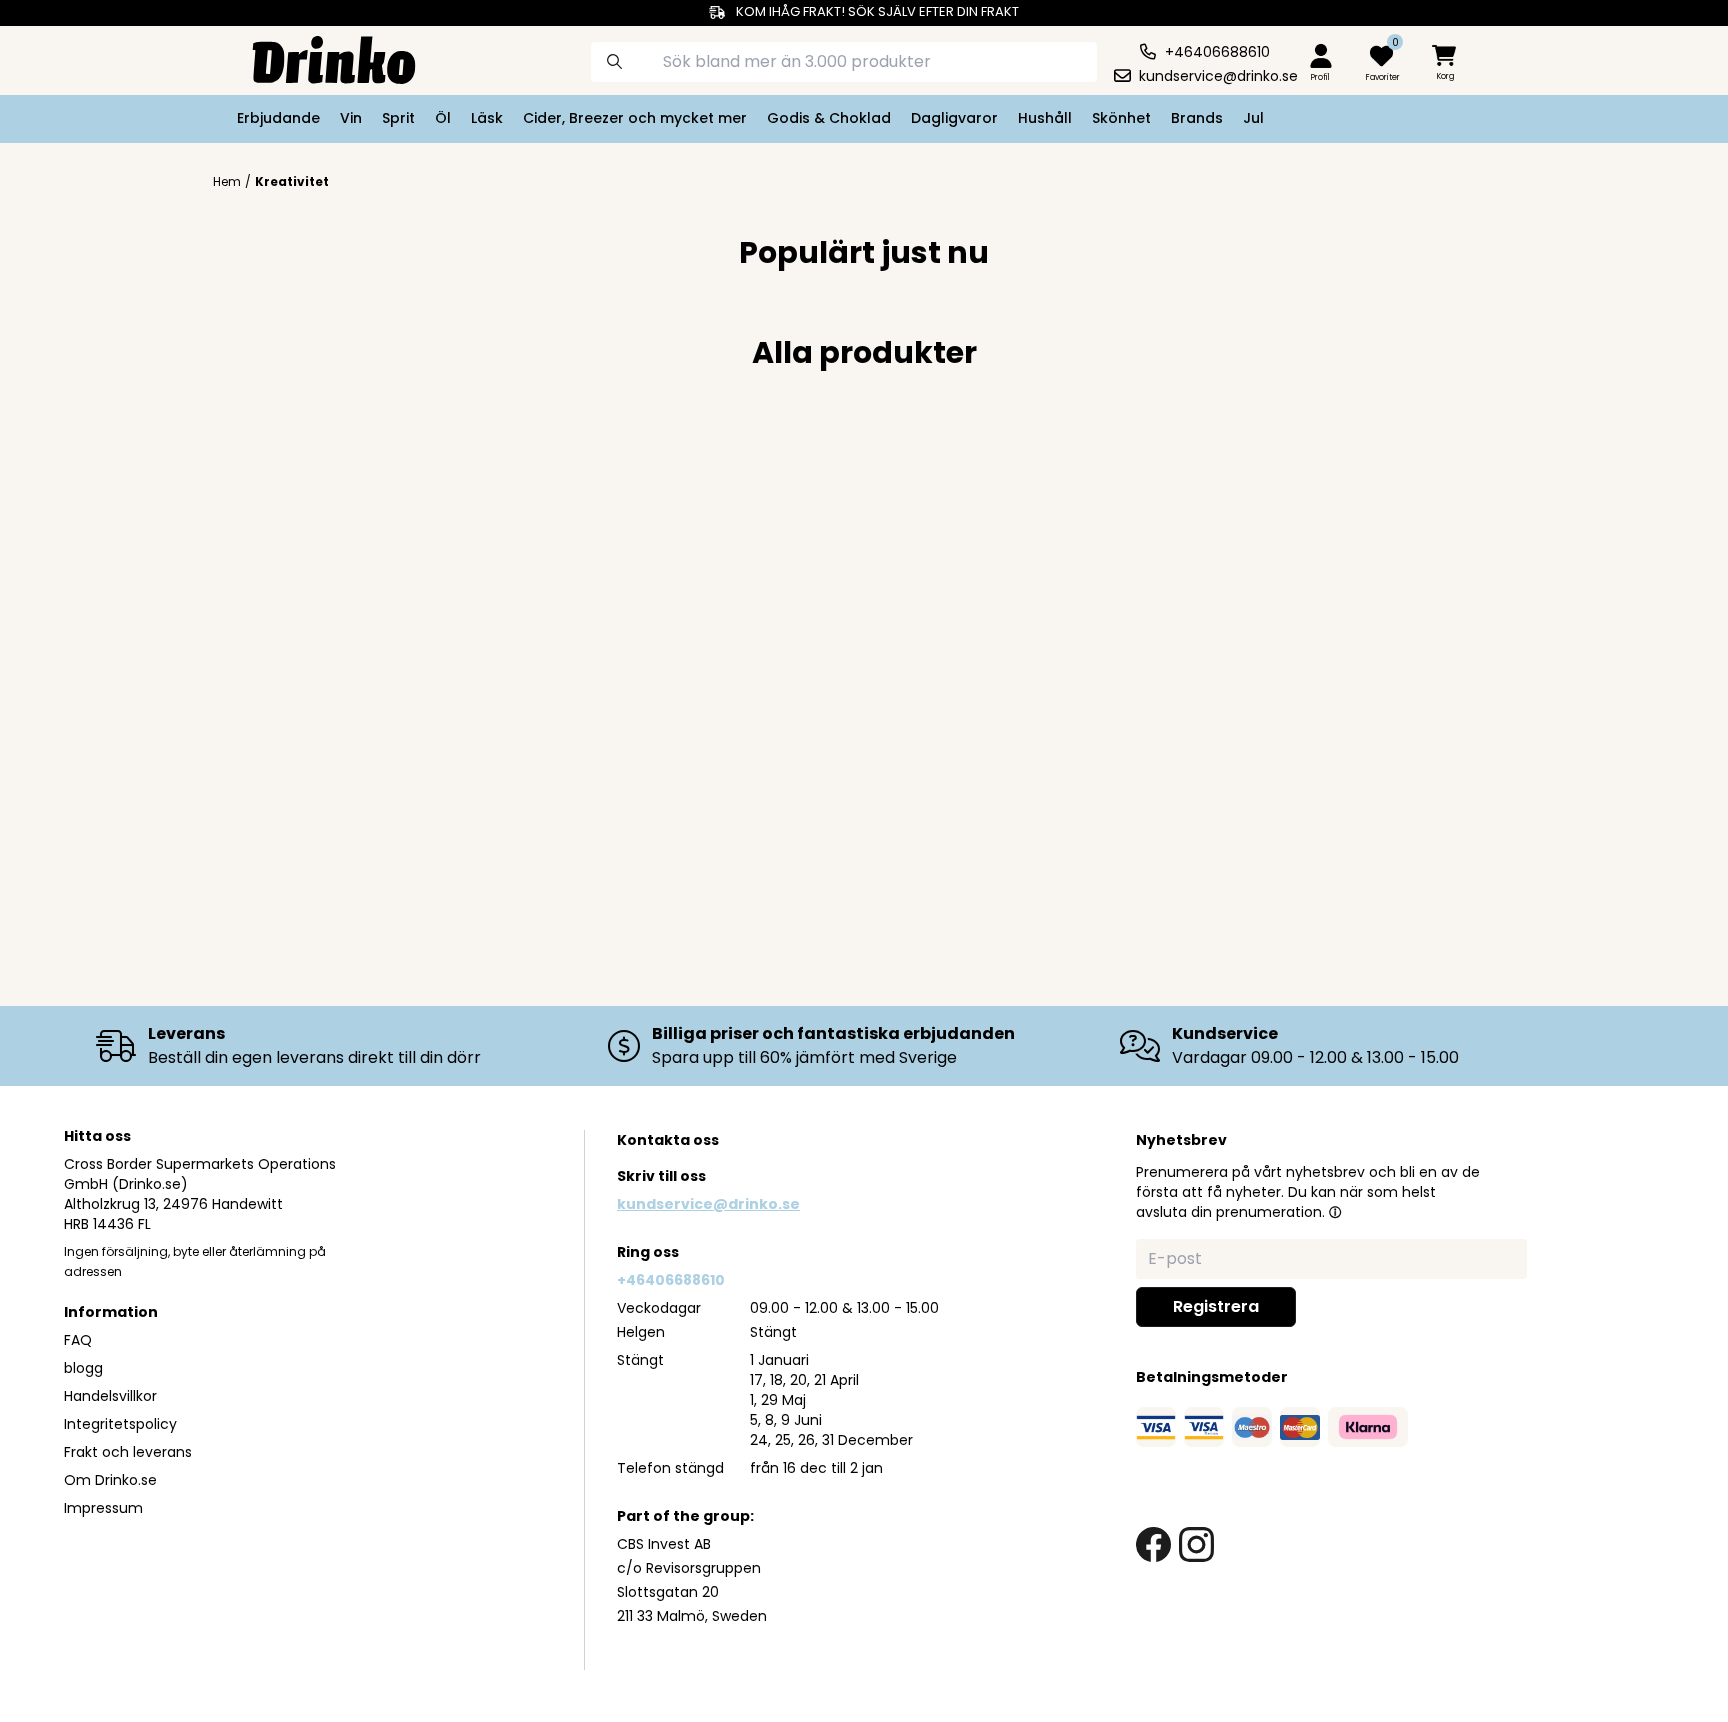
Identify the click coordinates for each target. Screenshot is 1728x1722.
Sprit (398, 118)
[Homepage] (318, 58)
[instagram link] (1196, 1544)
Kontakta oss (668, 1140)
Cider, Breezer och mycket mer (635, 118)
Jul (1253, 118)
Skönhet (1121, 118)
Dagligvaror (954, 118)
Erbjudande (278, 118)
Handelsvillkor (110, 1396)
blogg (83, 1368)
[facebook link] (1153, 1544)
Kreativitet (292, 181)
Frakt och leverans (128, 1452)
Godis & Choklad (829, 118)
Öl (443, 118)
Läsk (487, 118)
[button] (1335, 1212)
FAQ (78, 1340)
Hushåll (1045, 118)
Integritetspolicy (120, 1424)
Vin (351, 118)
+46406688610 (671, 1280)
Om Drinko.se (110, 1480)
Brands (1197, 118)
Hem (227, 182)
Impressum (103, 1508)
